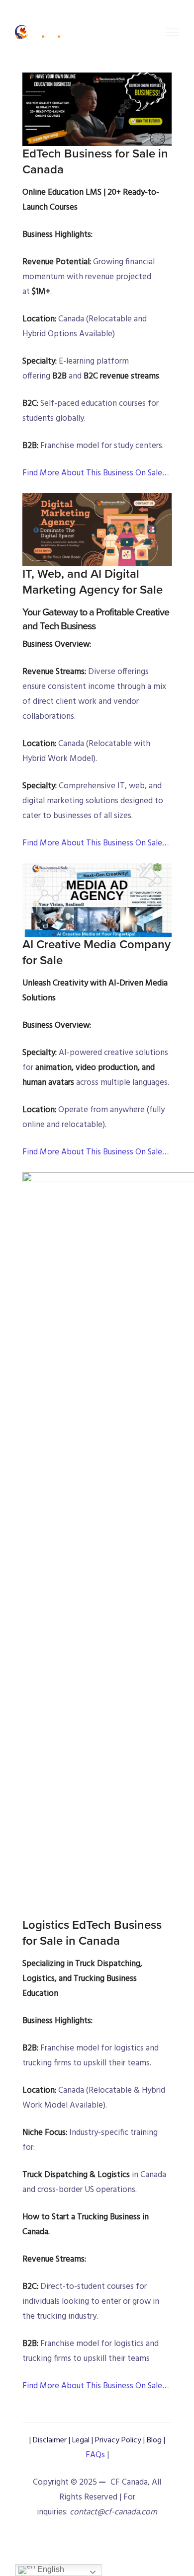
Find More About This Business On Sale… (96, 473)
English (50, 2569)
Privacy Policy (118, 2440)
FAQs (96, 2455)
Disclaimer (50, 2440)
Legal (81, 2440)
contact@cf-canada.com (113, 2512)
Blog (154, 2440)
